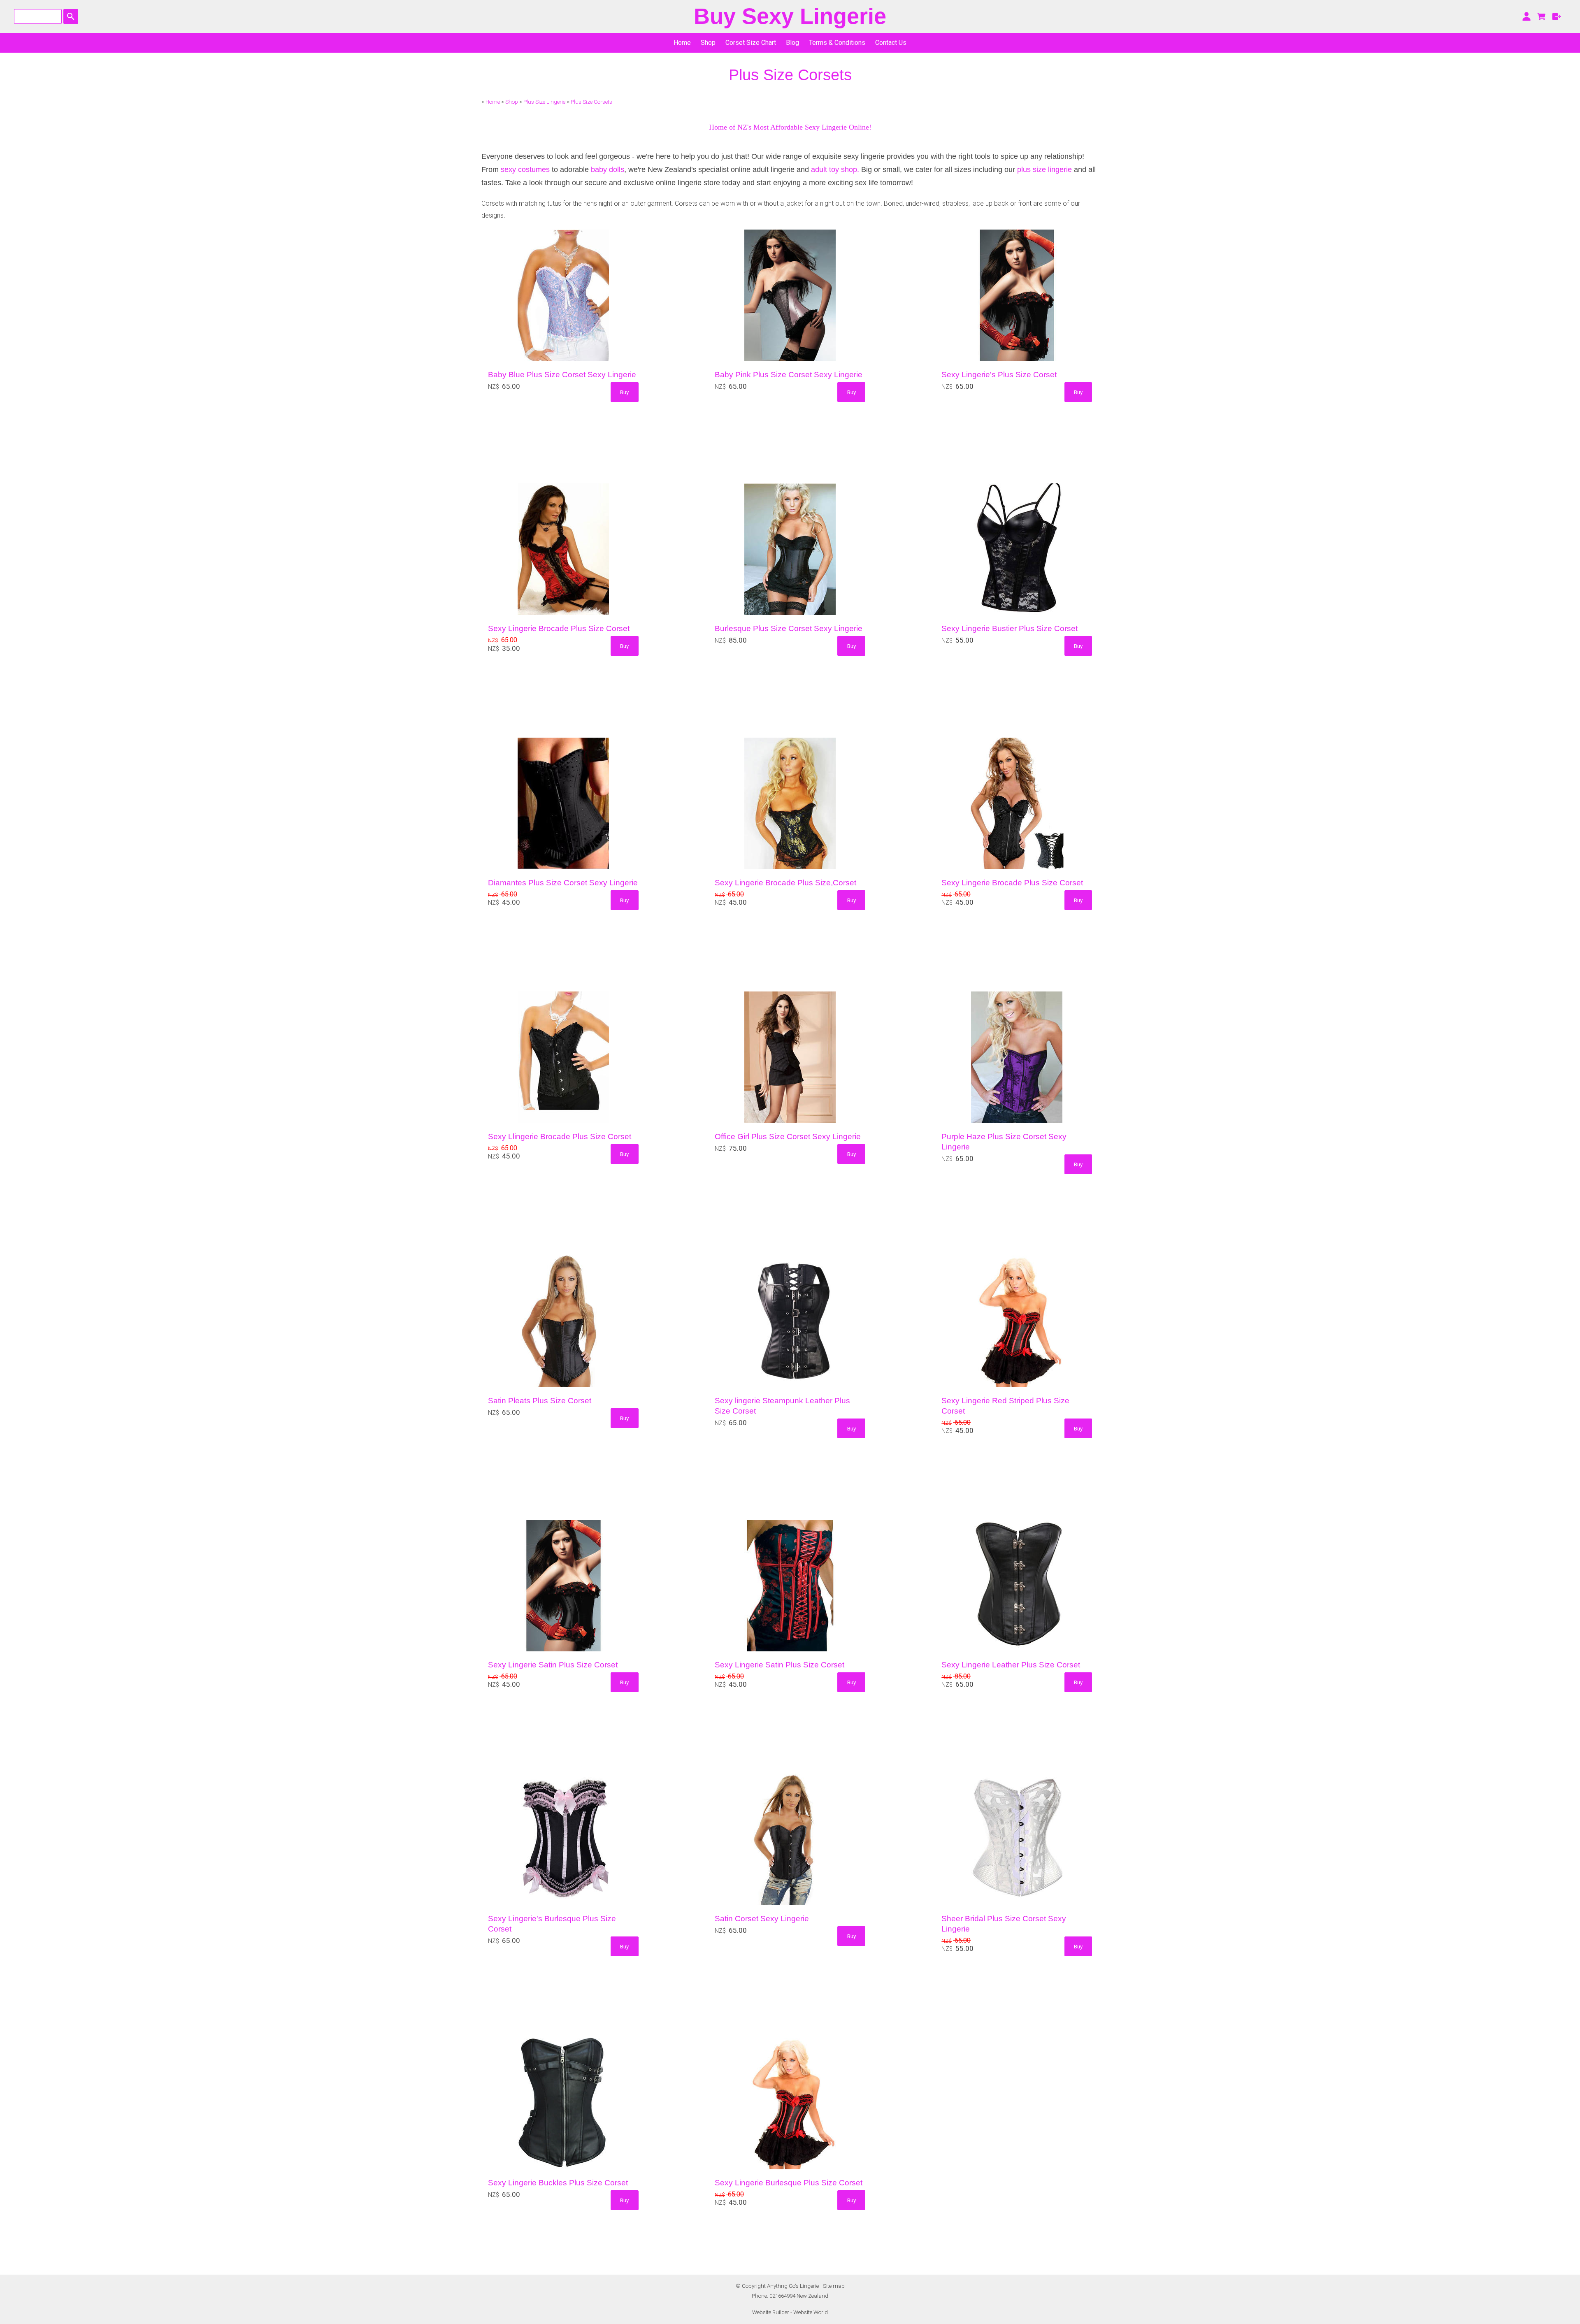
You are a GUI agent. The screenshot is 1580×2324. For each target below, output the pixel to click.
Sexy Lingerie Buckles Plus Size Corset (558, 2183)
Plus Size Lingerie (544, 102)
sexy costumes (526, 169)
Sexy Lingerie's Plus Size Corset (999, 375)
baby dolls (608, 169)
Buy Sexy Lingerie (790, 16)
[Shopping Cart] (1542, 16)
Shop (708, 43)
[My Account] (1526, 16)
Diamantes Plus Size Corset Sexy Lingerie (563, 883)
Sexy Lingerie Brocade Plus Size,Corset (785, 883)
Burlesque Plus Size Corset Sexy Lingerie (789, 628)
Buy (624, 392)
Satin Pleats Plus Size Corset (540, 1401)
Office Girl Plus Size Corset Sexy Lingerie (788, 1136)
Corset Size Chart (751, 43)
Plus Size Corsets (591, 102)
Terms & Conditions (837, 43)
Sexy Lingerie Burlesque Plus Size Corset (789, 2183)
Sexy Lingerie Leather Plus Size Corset (1011, 1665)
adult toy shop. (835, 169)
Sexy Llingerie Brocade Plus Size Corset (560, 1136)
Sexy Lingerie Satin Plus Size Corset (553, 1665)
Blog (792, 43)
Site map (834, 2286)
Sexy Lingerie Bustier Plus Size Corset (1010, 628)
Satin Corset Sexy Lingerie (762, 1919)
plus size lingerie (1044, 169)
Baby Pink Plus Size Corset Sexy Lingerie (789, 375)
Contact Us (891, 43)
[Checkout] (1557, 16)
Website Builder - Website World (790, 2312)
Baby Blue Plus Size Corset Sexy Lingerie (562, 375)
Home (682, 43)
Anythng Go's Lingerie (793, 2286)
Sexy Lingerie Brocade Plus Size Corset (559, 628)
